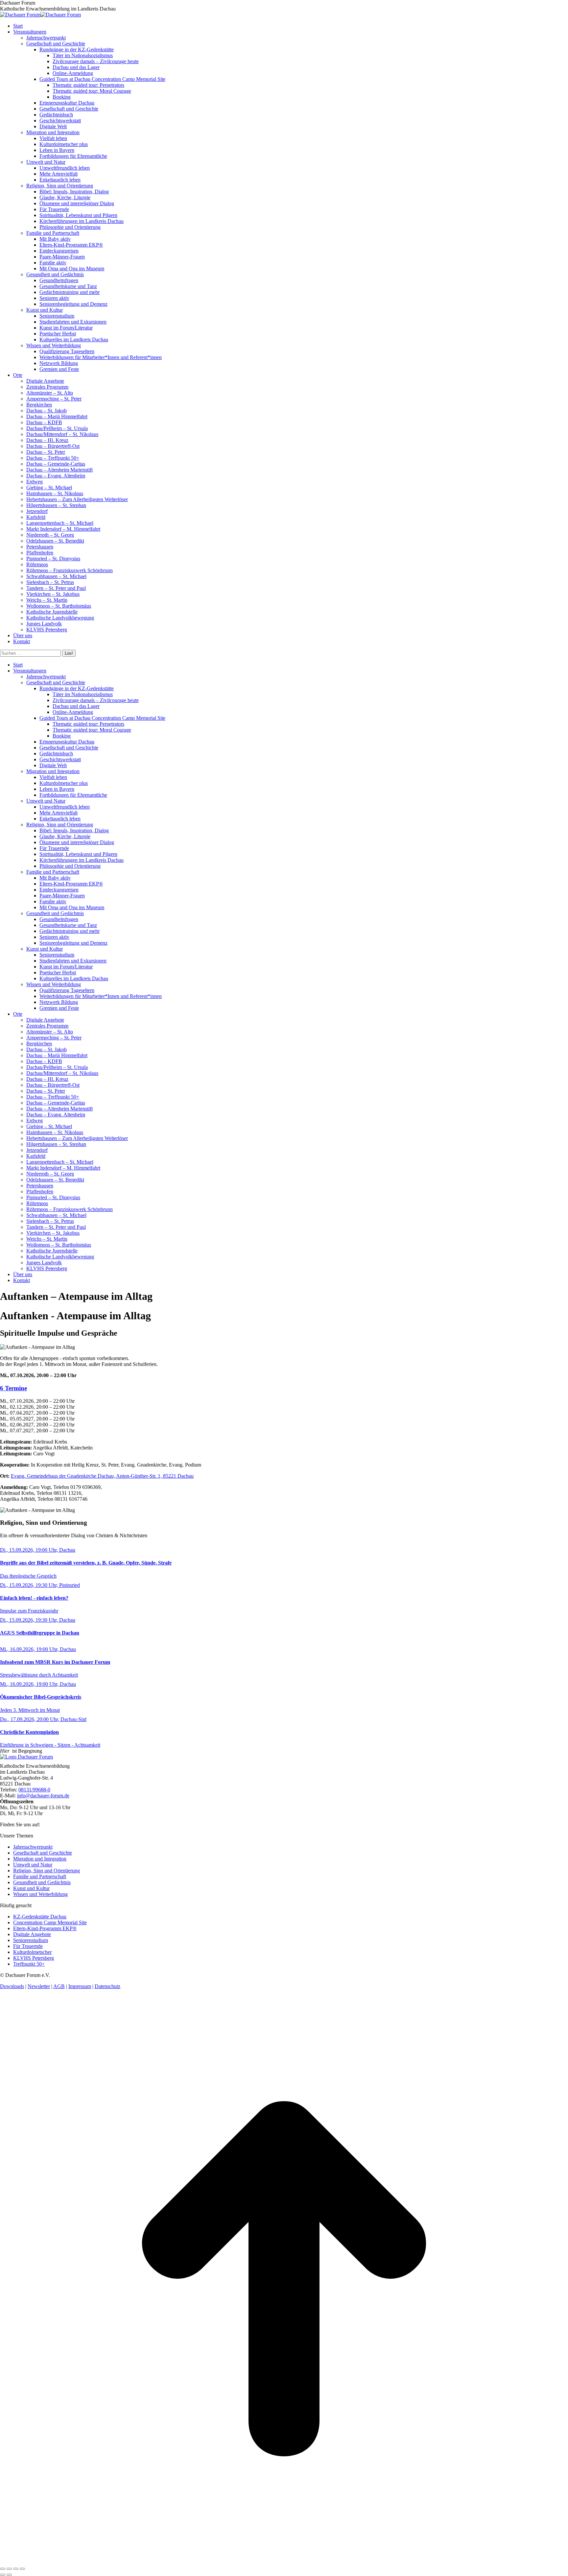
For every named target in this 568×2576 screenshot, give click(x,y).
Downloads (12, 1986)
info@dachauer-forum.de (43, 1796)
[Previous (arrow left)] (3, 2575)
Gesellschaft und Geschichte (43, 1853)
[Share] (9, 2569)
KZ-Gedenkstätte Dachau (40, 1917)
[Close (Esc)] (3, 2569)
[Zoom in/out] (22, 2569)
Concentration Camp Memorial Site (50, 1922)
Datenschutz (107, 1986)
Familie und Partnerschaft (40, 1876)
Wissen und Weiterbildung (40, 1894)
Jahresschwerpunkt (33, 1847)
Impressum (80, 1986)
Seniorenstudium (31, 1940)
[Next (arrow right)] (9, 2575)
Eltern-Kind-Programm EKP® (45, 1928)
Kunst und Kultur (31, 1888)
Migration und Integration (40, 1859)
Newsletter (39, 1986)
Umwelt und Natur (33, 1865)
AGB (59, 1986)
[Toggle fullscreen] (16, 2569)
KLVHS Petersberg (34, 1958)
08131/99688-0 (34, 1790)
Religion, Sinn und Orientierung (47, 1871)
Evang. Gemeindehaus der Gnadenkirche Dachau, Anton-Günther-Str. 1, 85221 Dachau (102, 1476)
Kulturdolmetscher (32, 1952)
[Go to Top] (284, 2561)
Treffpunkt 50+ (29, 1964)
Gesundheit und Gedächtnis (42, 1882)
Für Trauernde (28, 1946)
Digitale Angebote (32, 1934)
